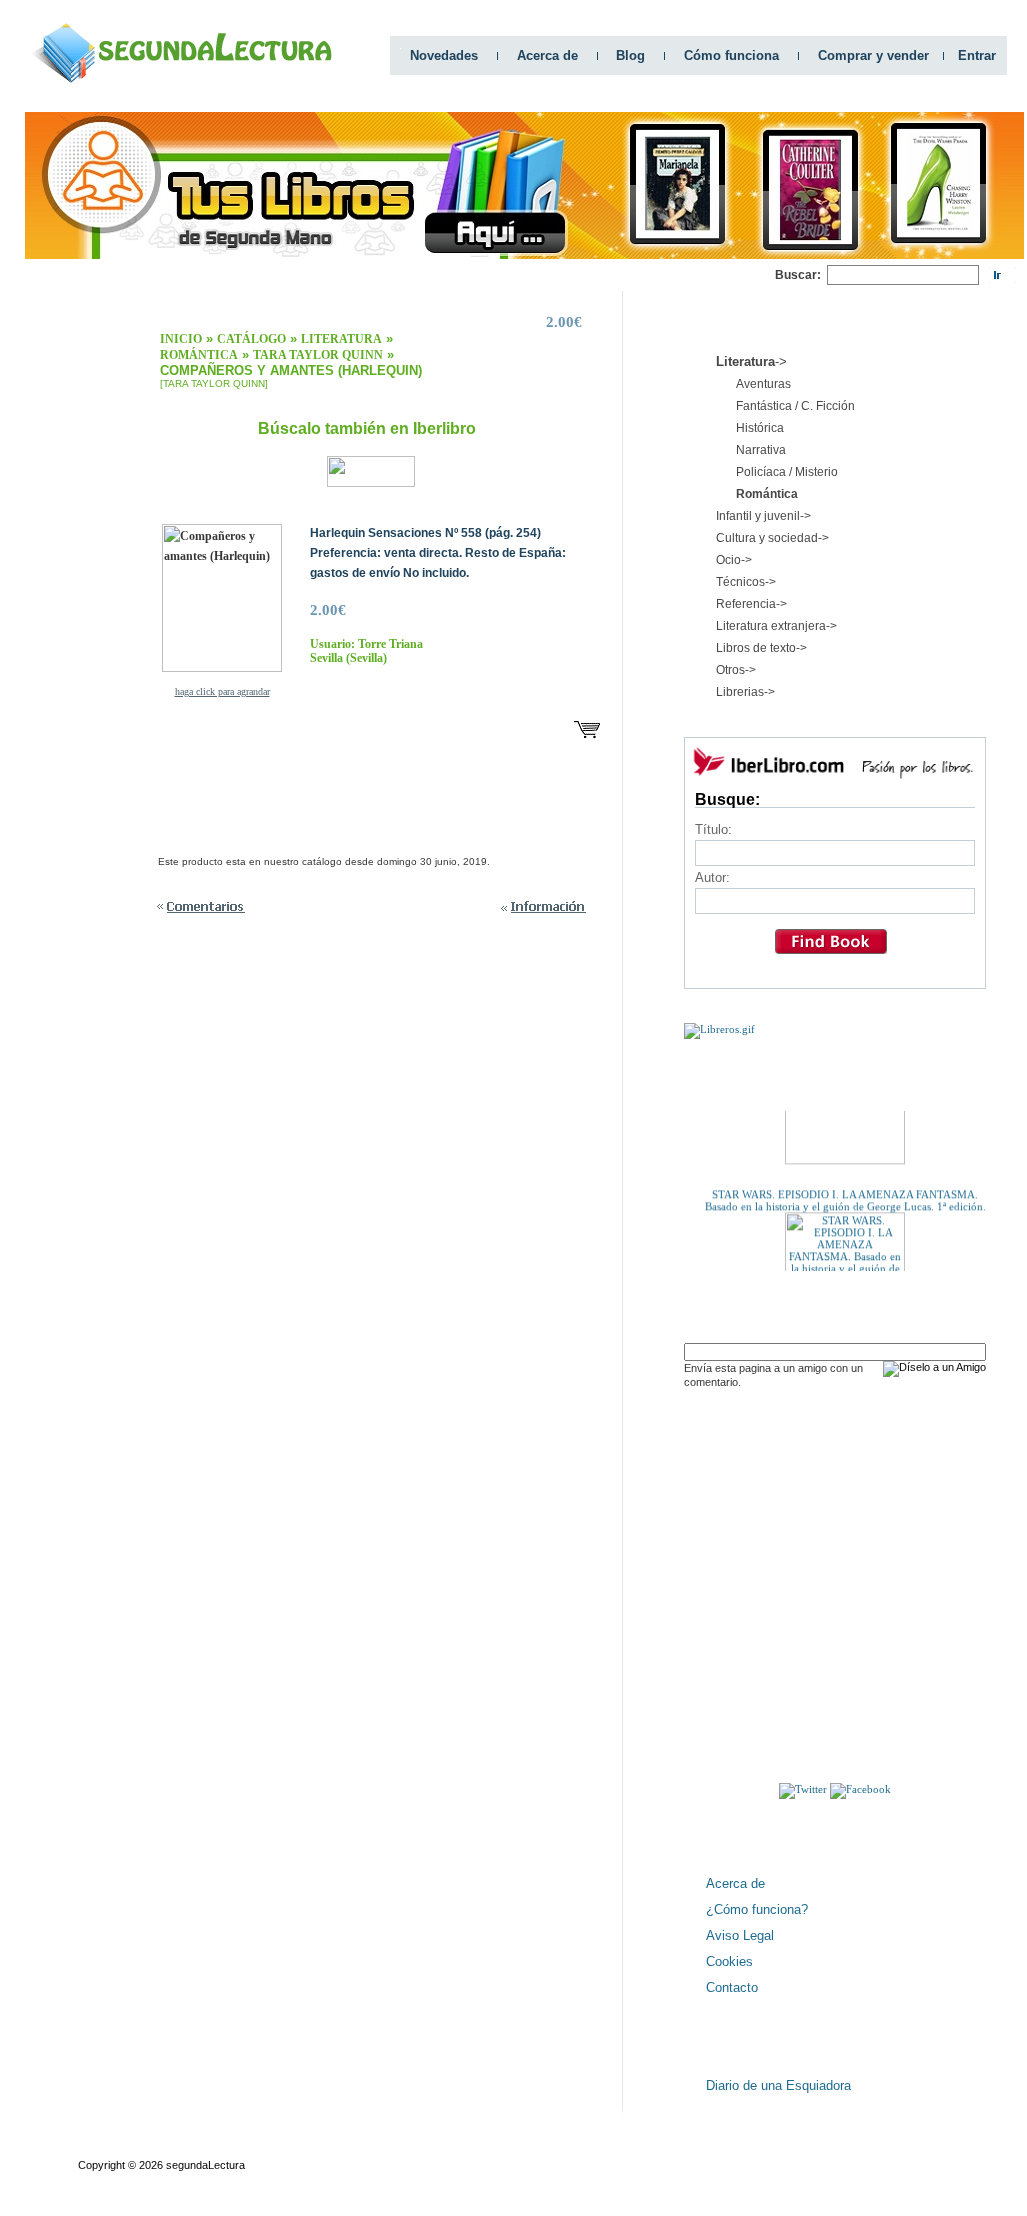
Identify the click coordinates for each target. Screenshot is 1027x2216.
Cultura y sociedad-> (772, 538)
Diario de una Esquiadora (778, 2085)
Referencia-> (751, 604)
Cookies (729, 1961)
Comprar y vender (873, 55)
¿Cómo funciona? (757, 1909)
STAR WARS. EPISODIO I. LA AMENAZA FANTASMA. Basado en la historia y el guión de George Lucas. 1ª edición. (845, 1191)
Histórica (760, 428)
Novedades (444, 55)
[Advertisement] (411, 275)
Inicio (181, 339)
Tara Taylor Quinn (318, 355)
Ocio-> (734, 560)
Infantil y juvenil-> (763, 516)
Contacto (732, 1987)
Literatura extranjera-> (776, 626)
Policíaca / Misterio (787, 472)
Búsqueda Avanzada (226, 2147)
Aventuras (763, 384)
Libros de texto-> (761, 648)
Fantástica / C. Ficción (795, 406)
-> (751, 361)
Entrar (977, 55)
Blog (630, 55)
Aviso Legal (740, 1935)
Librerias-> (745, 692)
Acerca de (547, 55)
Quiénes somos (116, 2147)
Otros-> (736, 670)
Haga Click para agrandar (222, 691)
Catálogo (251, 339)
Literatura (341, 339)
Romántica (199, 355)
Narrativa (761, 450)
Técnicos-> (746, 582)
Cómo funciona (731, 55)
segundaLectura (205, 2165)
